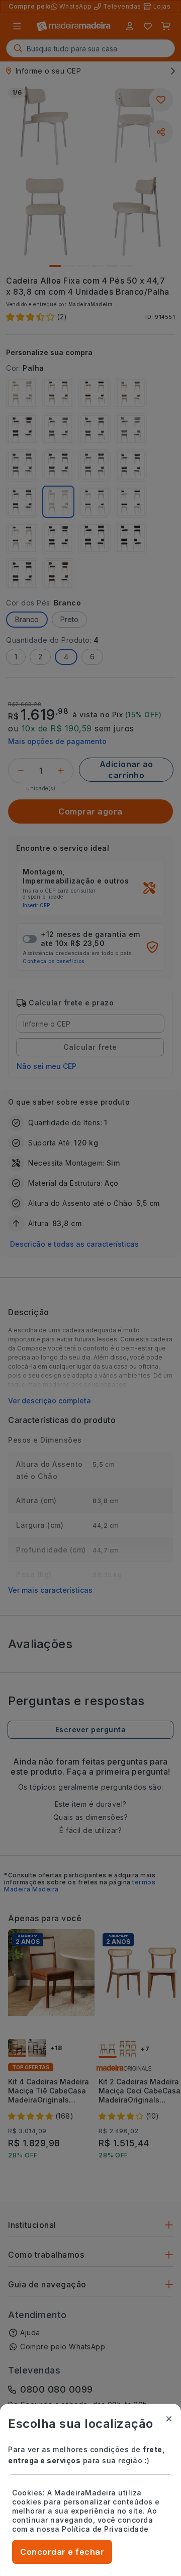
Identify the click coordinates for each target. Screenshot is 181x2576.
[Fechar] (169, 2419)
